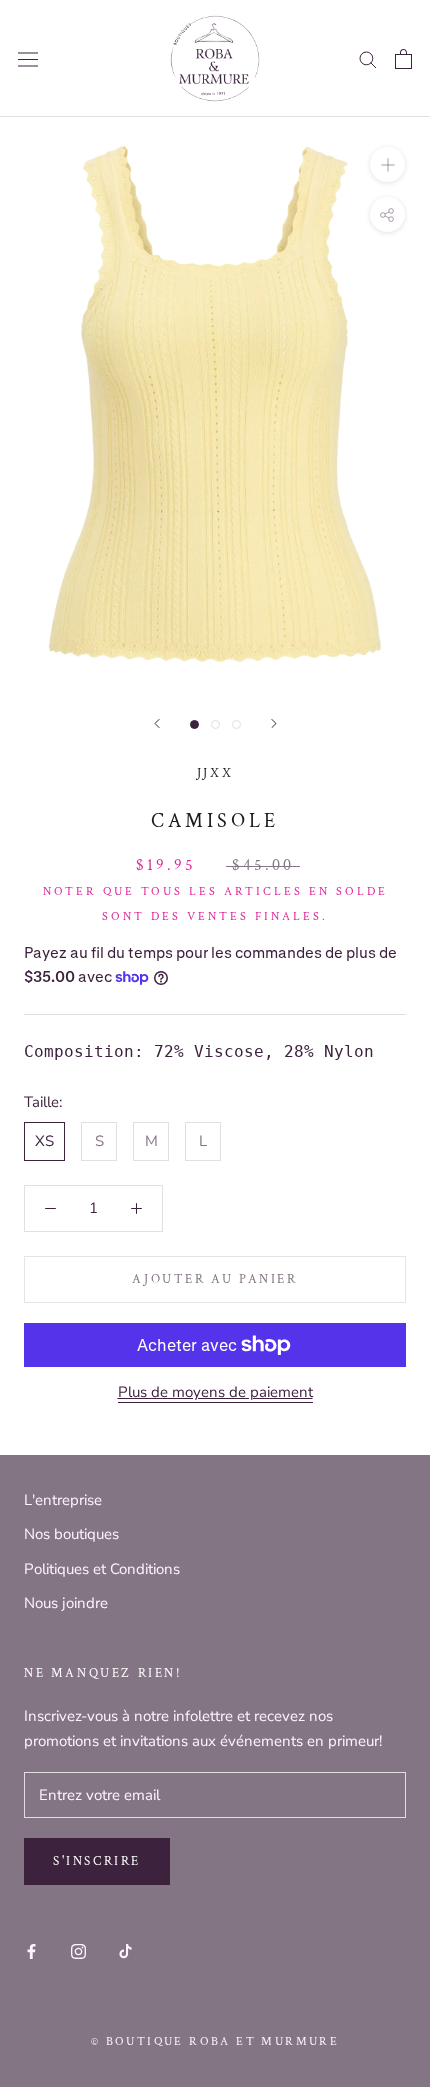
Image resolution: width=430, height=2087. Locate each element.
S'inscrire (97, 1861)
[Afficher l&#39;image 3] (236, 724)
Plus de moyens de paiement (215, 1392)
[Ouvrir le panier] (403, 59)
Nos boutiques (71, 1534)
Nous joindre (66, 1603)
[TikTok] (125, 1951)
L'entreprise (63, 1500)
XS (44, 1141)
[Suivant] (274, 723)
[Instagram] (78, 1951)
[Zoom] (387, 164)
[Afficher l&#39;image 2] (215, 724)
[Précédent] (157, 723)
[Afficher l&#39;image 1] (194, 724)
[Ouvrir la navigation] (28, 59)
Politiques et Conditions (102, 1569)
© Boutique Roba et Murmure (215, 2041)
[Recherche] (368, 58)
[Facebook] (31, 1951)
